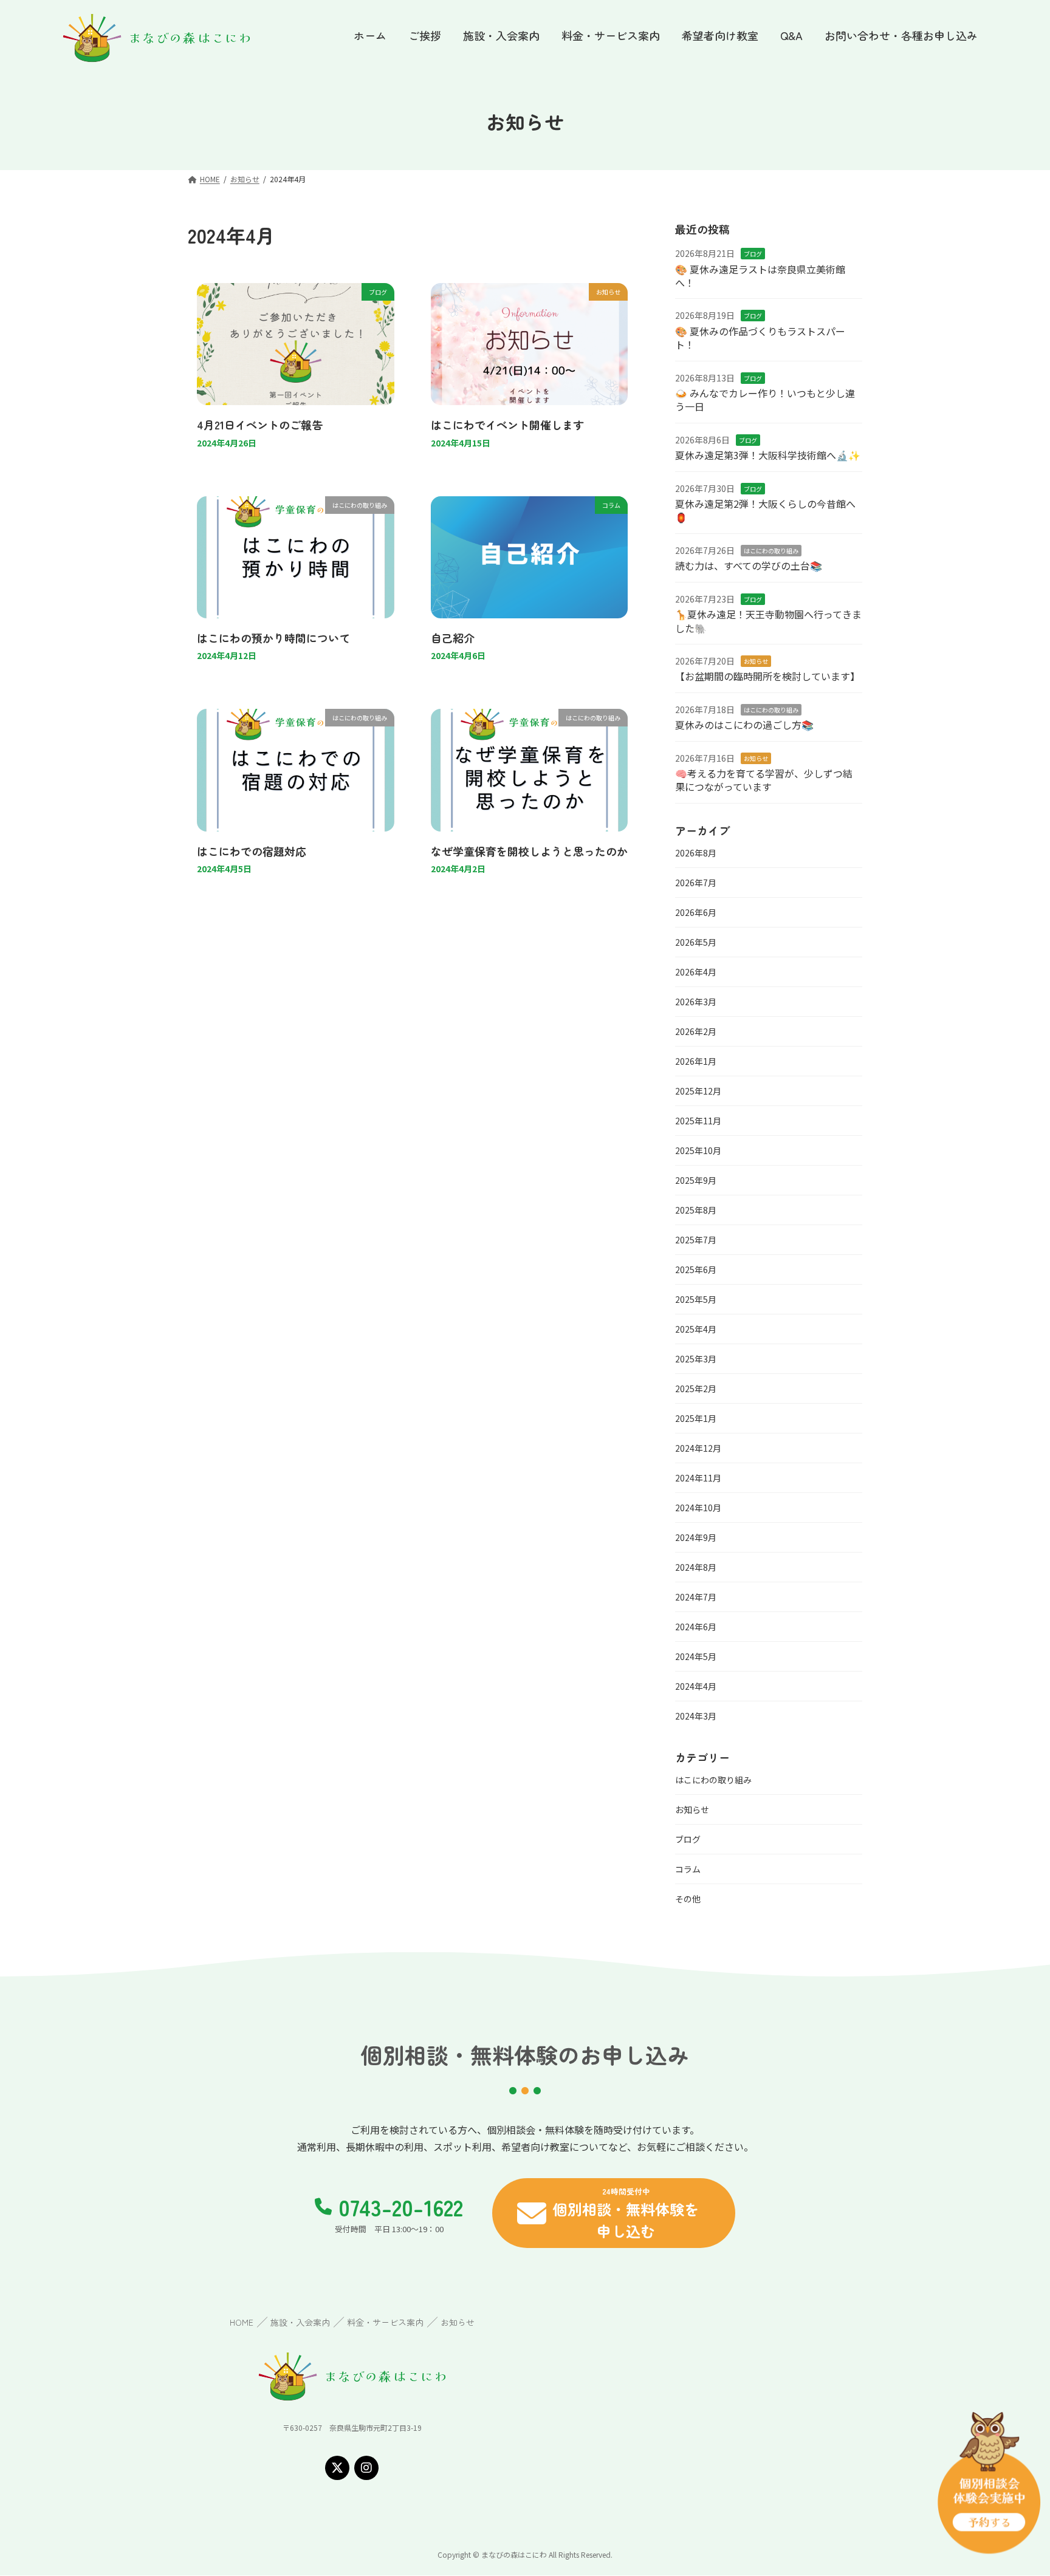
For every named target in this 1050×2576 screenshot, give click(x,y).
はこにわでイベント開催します (507, 425)
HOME (242, 2322)
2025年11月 (698, 1121)
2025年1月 (696, 1418)
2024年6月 (696, 1627)
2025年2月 (696, 1389)
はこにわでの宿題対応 (252, 851)
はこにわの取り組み (771, 551)
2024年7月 (696, 1597)
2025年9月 (696, 1180)
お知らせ (756, 661)
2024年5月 (696, 1656)
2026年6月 (696, 912)
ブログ (753, 254)
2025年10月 (698, 1150)
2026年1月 (696, 1061)
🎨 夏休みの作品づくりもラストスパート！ (760, 338)
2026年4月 (696, 972)
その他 (688, 1899)
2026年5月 (696, 942)
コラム (688, 1869)
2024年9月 (696, 1537)
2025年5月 (696, 1299)
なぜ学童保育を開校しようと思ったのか (529, 851)
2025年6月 (696, 1269)
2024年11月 (698, 1478)
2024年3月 (696, 1716)
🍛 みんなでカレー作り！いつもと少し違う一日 (765, 400)
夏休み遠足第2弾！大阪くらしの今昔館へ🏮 (765, 510)
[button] (614, 2213)
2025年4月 (696, 1329)
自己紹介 (453, 638)
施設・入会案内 (300, 2322)
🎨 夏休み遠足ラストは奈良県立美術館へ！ (760, 276)
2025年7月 (696, 1240)
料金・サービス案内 (385, 2322)
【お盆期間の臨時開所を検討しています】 (767, 676)
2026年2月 (696, 1031)
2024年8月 (696, 1567)
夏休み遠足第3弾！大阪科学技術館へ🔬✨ (768, 455)
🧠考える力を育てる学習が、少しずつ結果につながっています (764, 780)
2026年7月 (696, 883)
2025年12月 (698, 1091)
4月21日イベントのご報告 (260, 425)
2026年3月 (696, 1002)
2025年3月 (696, 1359)
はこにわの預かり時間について (273, 638)
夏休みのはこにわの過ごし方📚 (744, 725)
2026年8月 (696, 853)
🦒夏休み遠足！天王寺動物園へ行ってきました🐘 (768, 621)
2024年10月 (698, 1508)
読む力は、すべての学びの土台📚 (749, 565)
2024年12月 (698, 1448)
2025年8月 (696, 1210)
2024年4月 (696, 1686)
